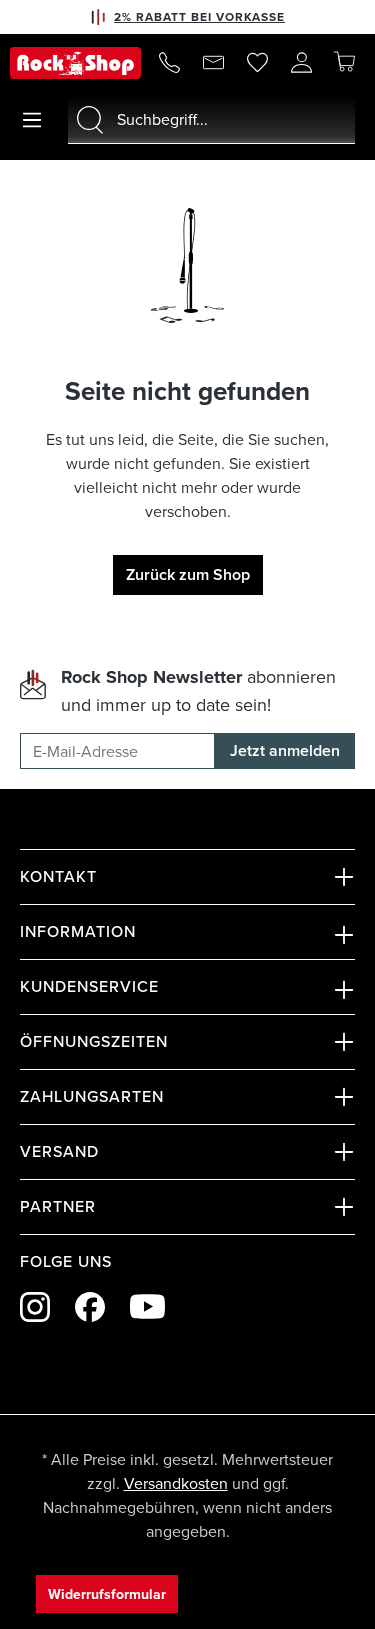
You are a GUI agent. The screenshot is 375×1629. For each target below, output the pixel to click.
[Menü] (32, 120)
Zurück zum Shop (188, 574)
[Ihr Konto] (301, 63)
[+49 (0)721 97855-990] (169, 63)
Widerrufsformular (107, 1594)
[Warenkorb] (344, 62)
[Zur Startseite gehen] (75, 63)
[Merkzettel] (257, 63)
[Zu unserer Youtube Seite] (147, 1306)
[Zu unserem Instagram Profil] (35, 1307)
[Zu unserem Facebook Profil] (90, 1307)
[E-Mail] (213, 63)
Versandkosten (176, 1483)
